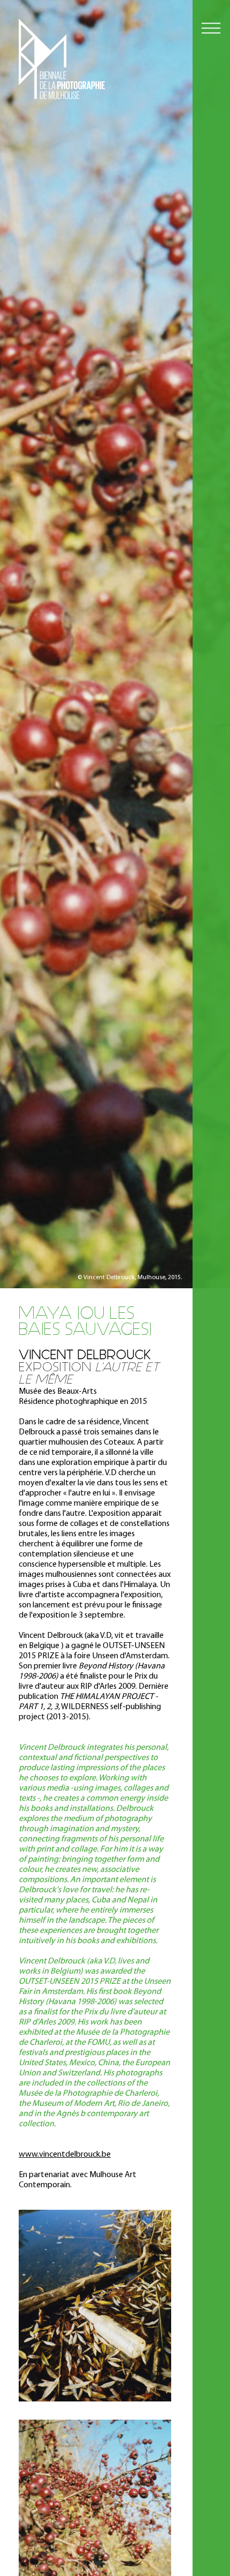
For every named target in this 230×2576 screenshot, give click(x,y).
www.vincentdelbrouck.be (65, 2155)
